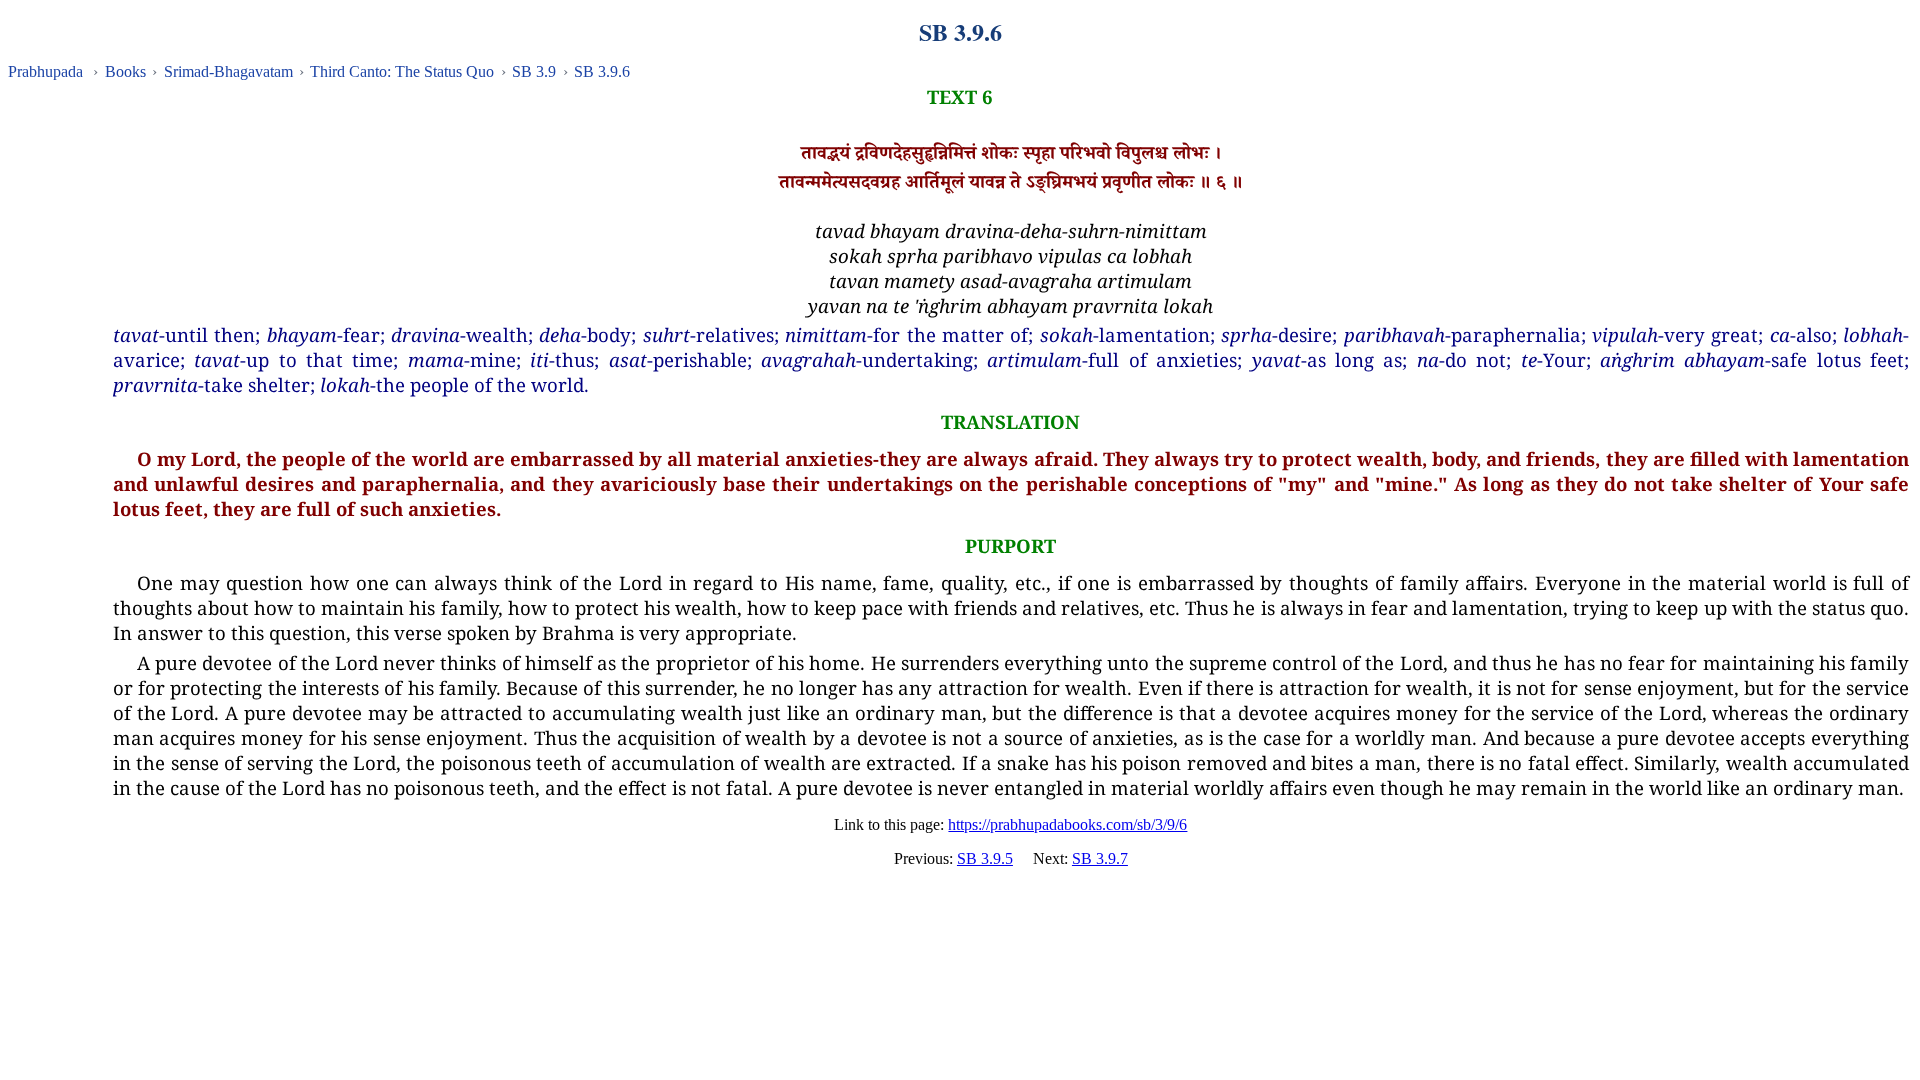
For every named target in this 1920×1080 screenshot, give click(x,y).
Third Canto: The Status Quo (402, 71)
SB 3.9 (534, 71)
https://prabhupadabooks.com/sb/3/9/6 (1067, 824)
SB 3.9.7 (1100, 858)
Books (125, 71)
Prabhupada (45, 71)
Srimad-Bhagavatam (228, 71)
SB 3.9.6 (602, 71)
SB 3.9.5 (985, 858)
